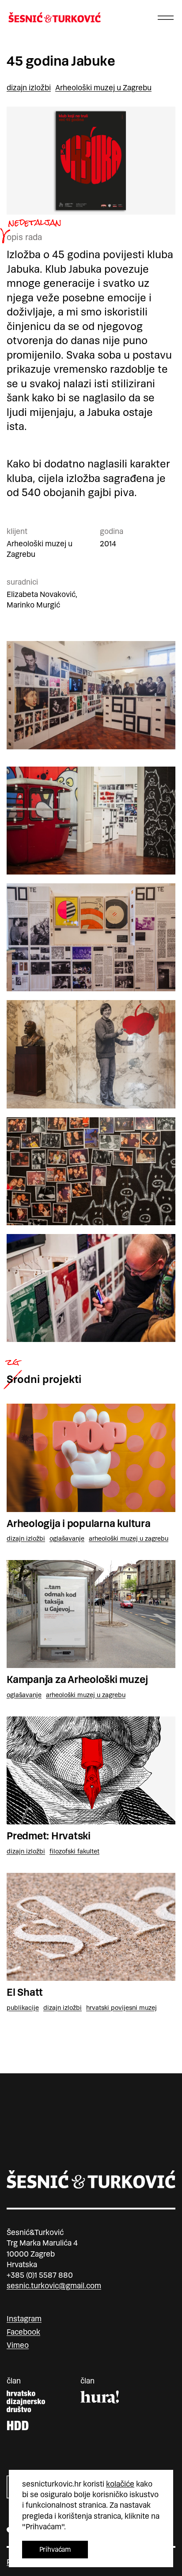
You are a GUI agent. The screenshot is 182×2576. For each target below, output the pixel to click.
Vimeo (18, 2345)
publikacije (23, 2008)
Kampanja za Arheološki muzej (77, 1680)
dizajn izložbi (29, 88)
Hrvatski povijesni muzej (121, 2008)
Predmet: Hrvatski (49, 1836)
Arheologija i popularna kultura (79, 1524)
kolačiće (120, 2484)
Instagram (24, 2319)
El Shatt (25, 1992)
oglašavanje (67, 1538)
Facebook (23, 2332)
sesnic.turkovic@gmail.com (54, 2286)
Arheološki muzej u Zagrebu (103, 88)
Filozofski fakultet (74, 1851)
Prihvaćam (55, 2549)
